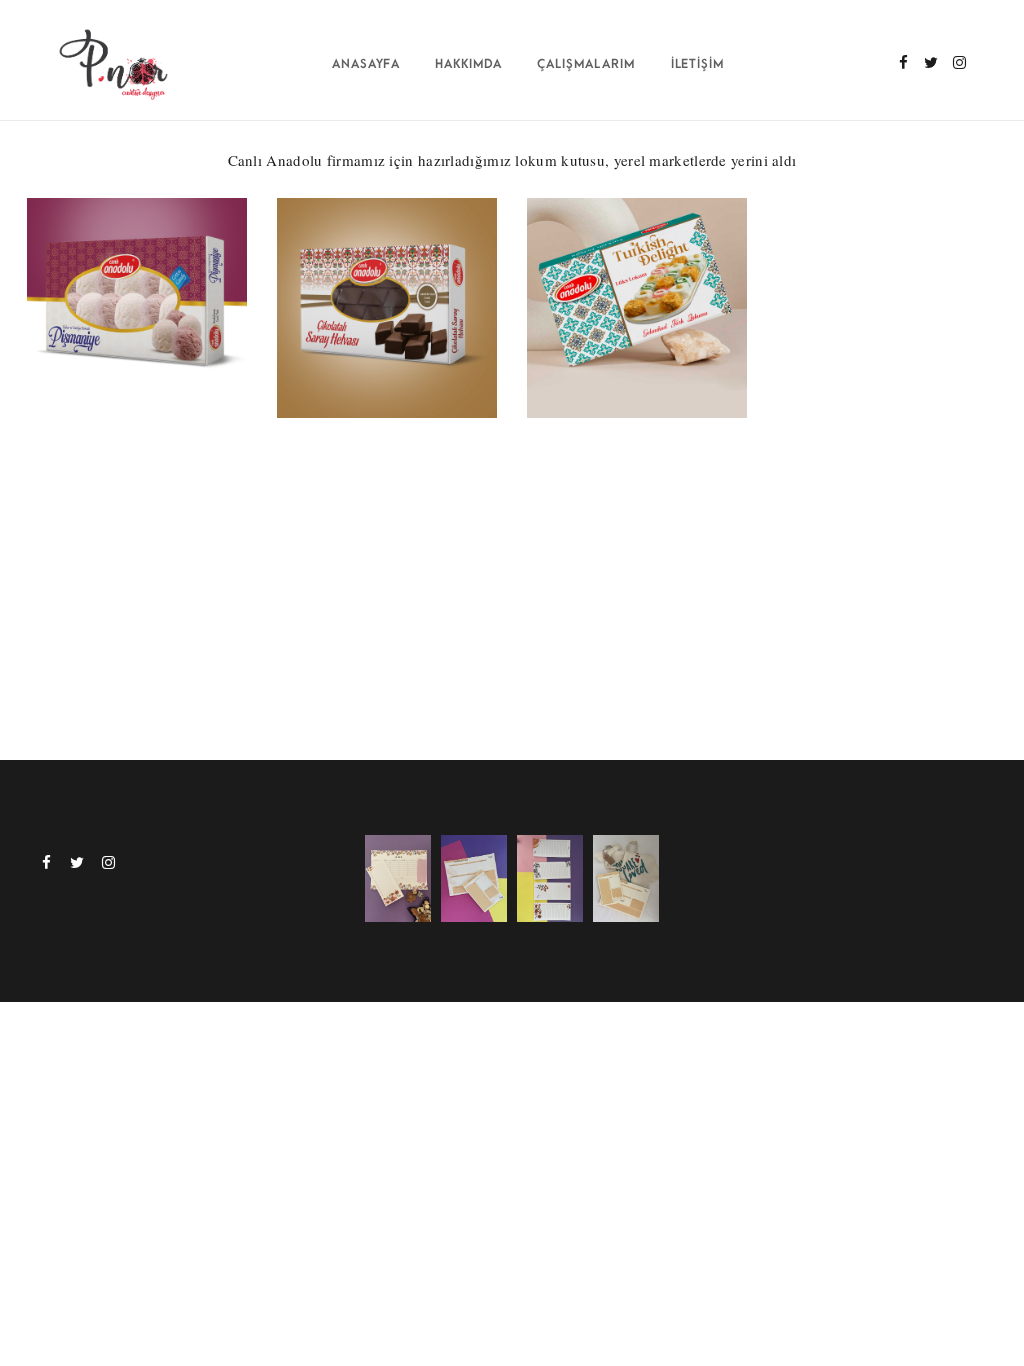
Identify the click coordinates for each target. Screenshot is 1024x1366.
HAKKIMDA (469, 64)
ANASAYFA (366, 64)
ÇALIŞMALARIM (587, 64)
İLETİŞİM (698, 64)
